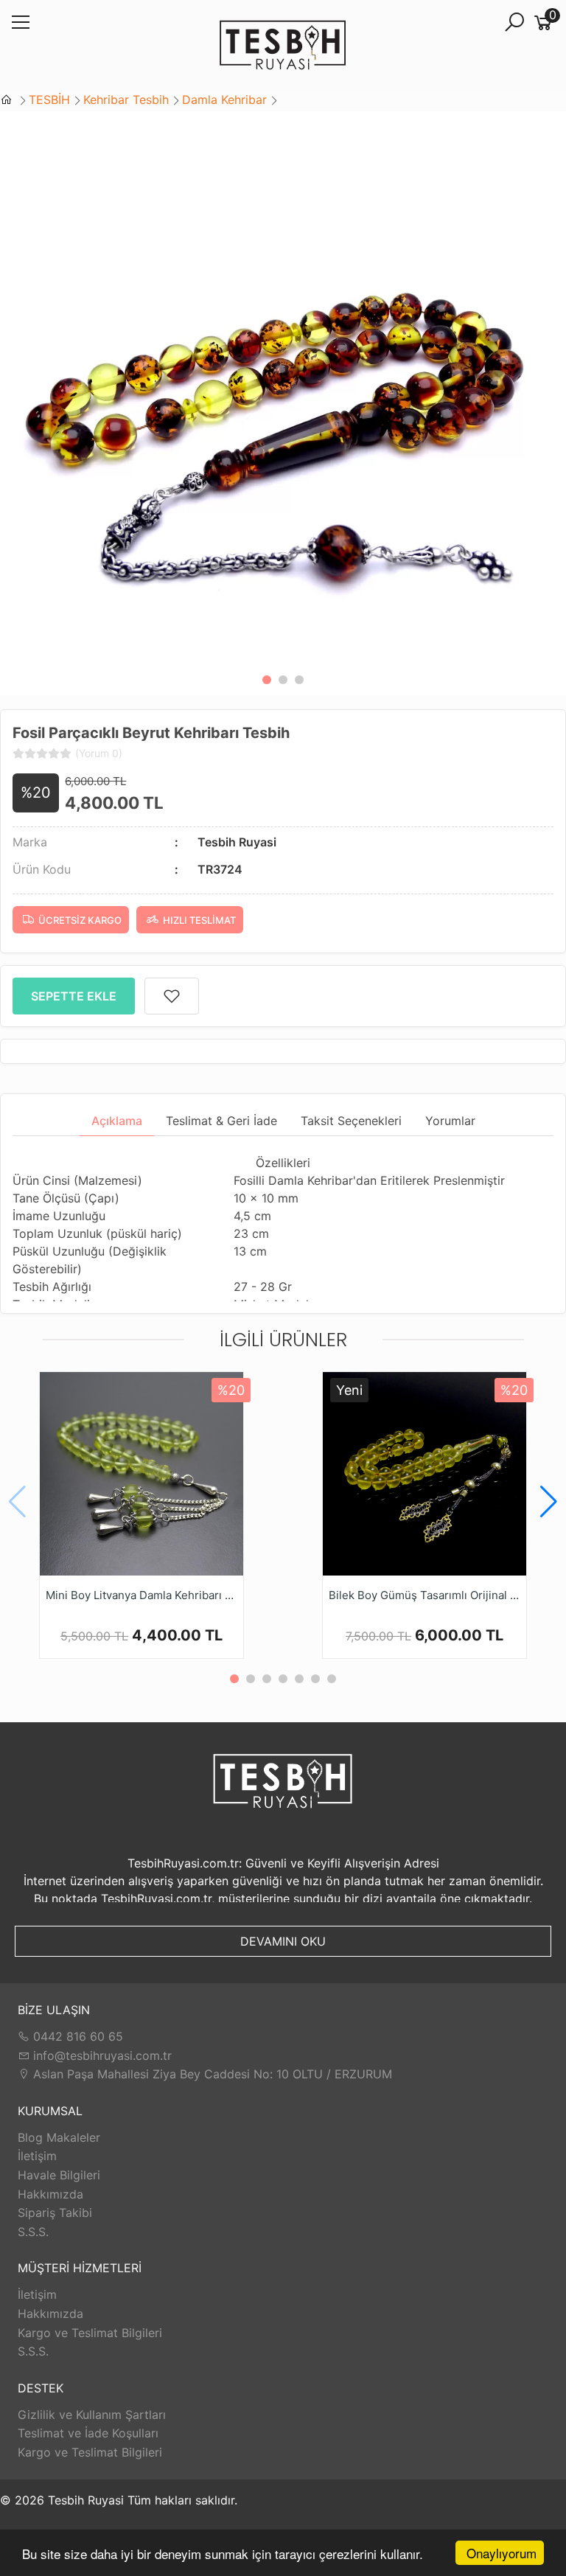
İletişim (37, 2156)
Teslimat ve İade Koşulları (88, 2433)
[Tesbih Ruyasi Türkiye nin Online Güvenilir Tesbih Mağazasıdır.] (283, 46)
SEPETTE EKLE (74, 996)
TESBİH (49, 100)
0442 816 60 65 (76, 2036)
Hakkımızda (50, 2194)
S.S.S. (33, 2232)
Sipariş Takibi (55, 2213)
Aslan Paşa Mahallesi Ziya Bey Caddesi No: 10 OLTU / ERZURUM (211, 2074)
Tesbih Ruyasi (237, 842)
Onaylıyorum (502, 2553)
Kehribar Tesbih (126, 100)
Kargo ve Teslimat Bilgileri (90, 2333)
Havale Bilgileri (59, 2175)
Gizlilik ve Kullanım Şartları (92, 2415)
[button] (267, 680)
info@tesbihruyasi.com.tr (102, 2055)
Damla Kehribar (224, 100)
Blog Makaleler (59, 2137)
